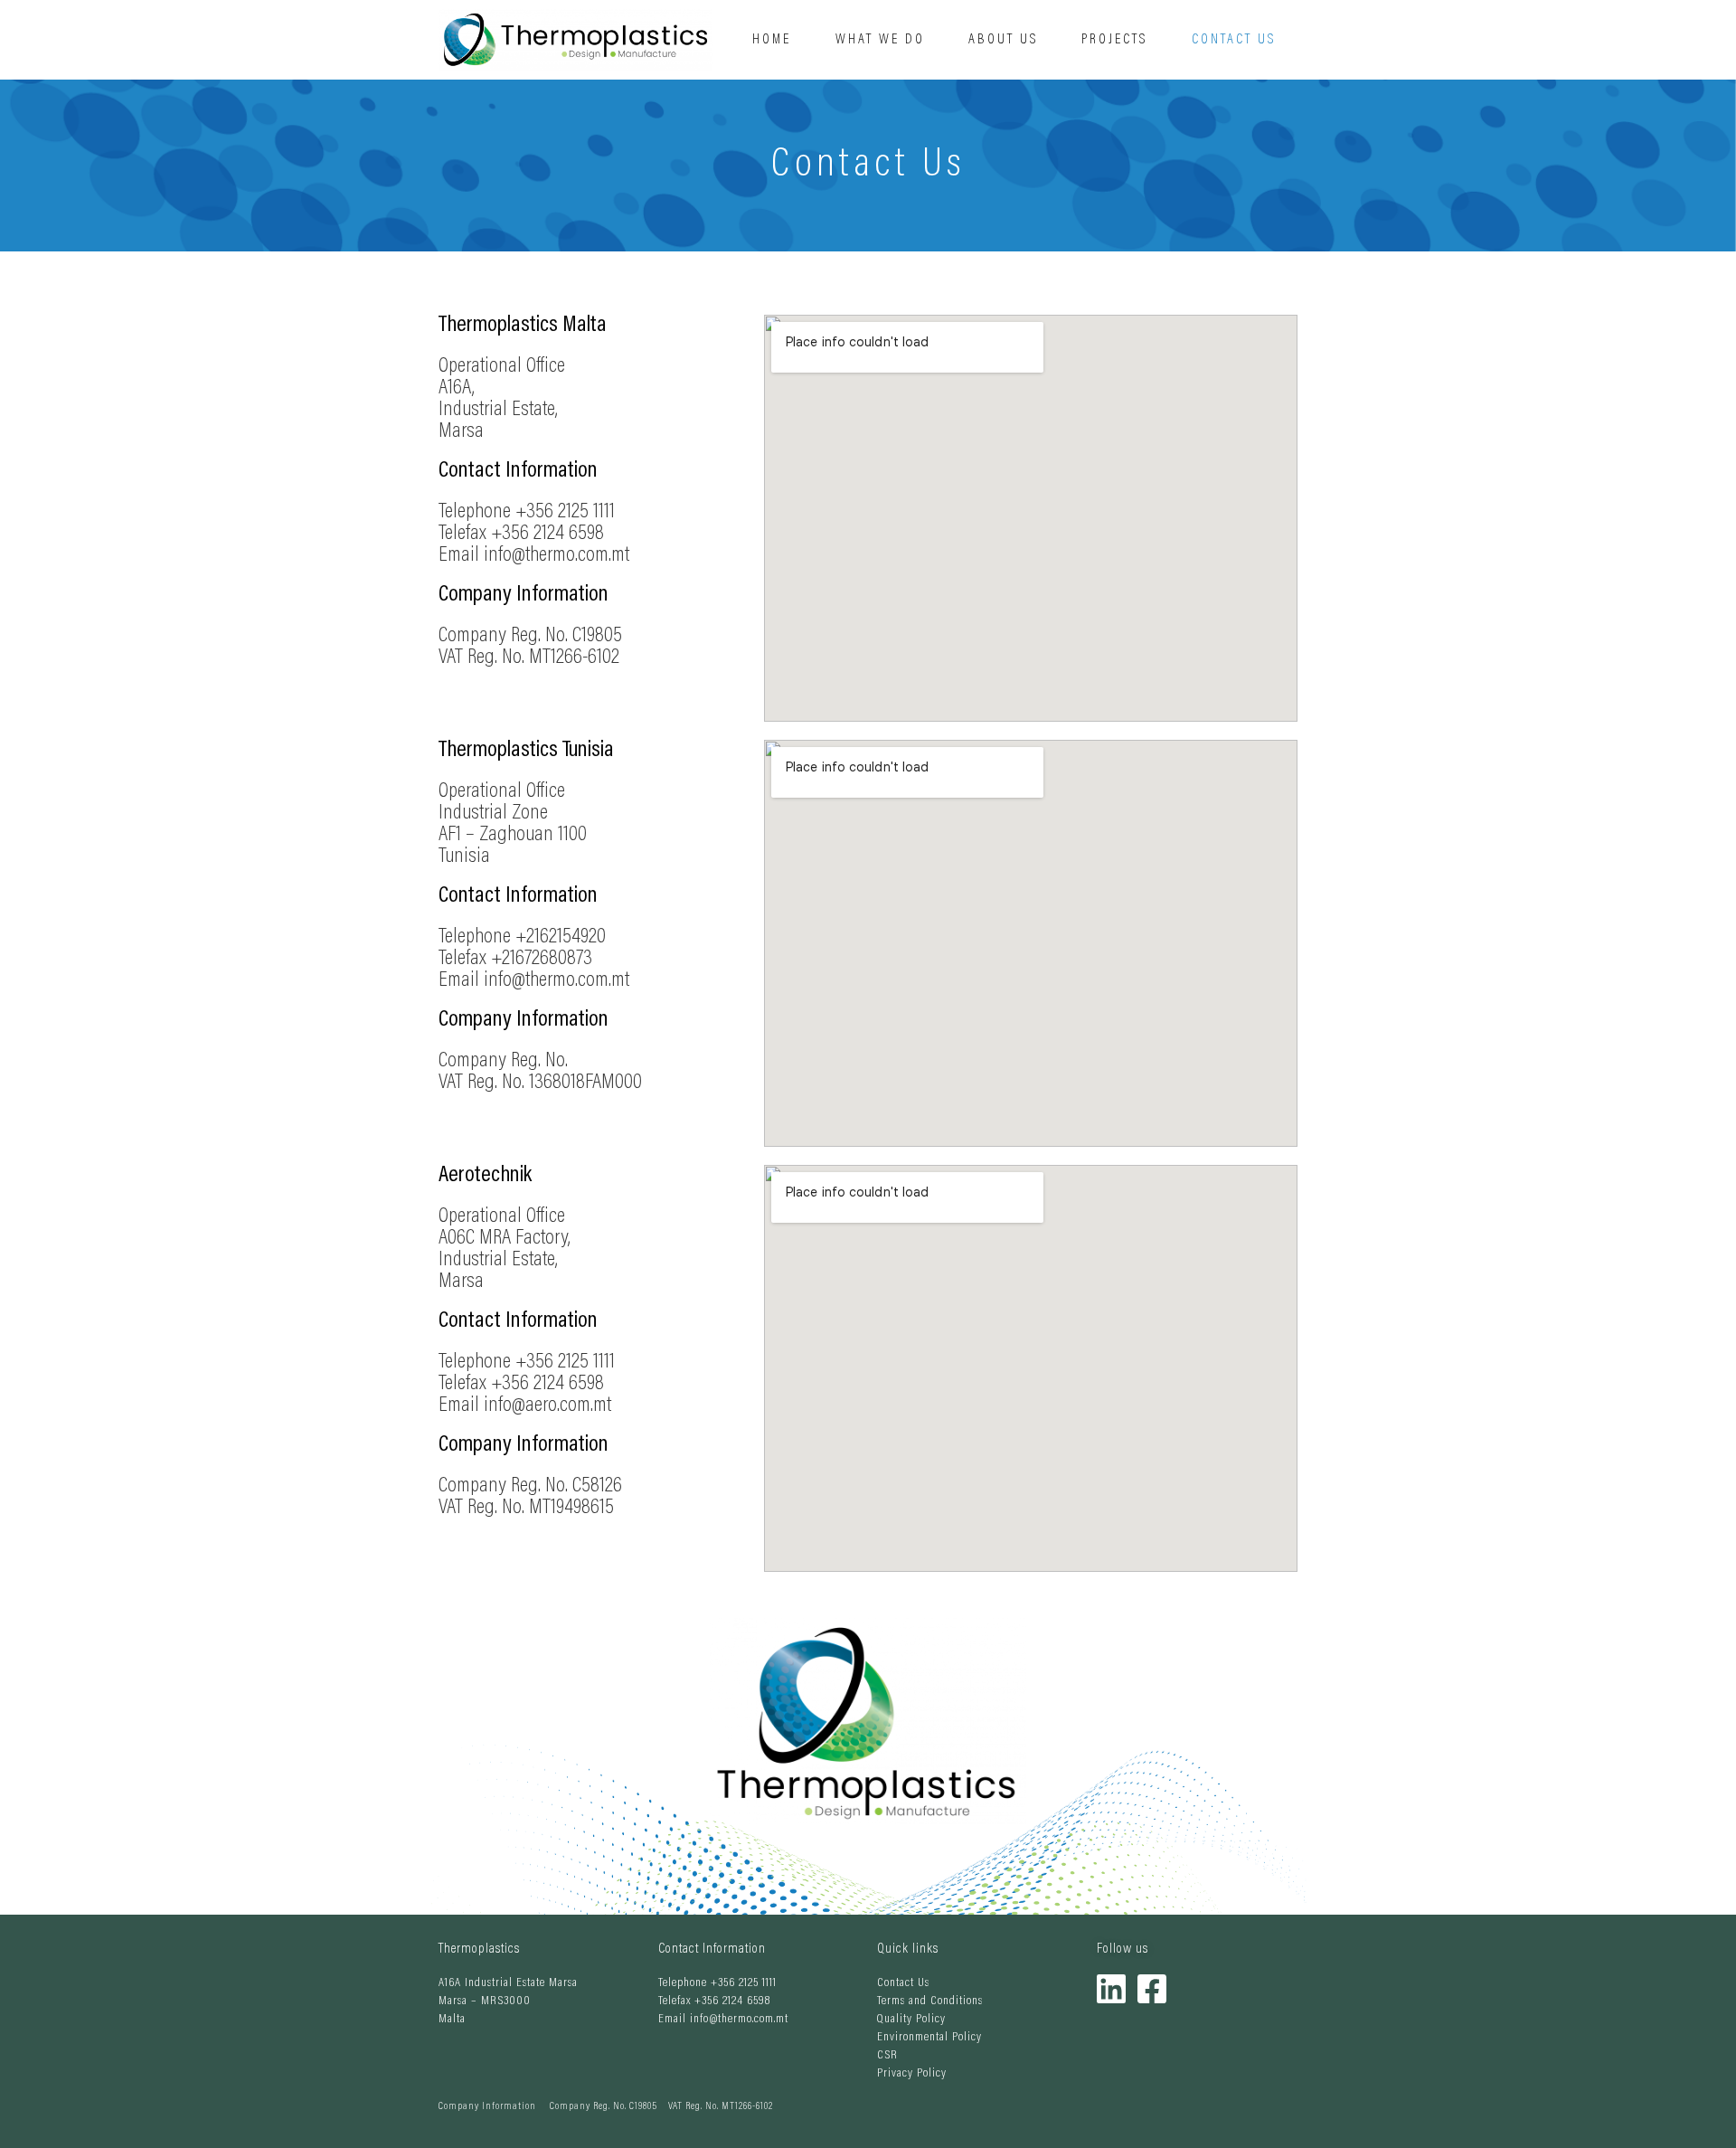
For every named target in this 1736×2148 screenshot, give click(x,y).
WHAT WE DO (880, 40)
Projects (1114, 40)
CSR (887, 2056)
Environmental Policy (929, 2038)
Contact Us (1234, 40)
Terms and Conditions (930, 2001)
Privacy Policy (912, 2074)
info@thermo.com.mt (739, 2020)
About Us (1003, 40)
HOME (772, 40)
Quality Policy (911, 2020)
